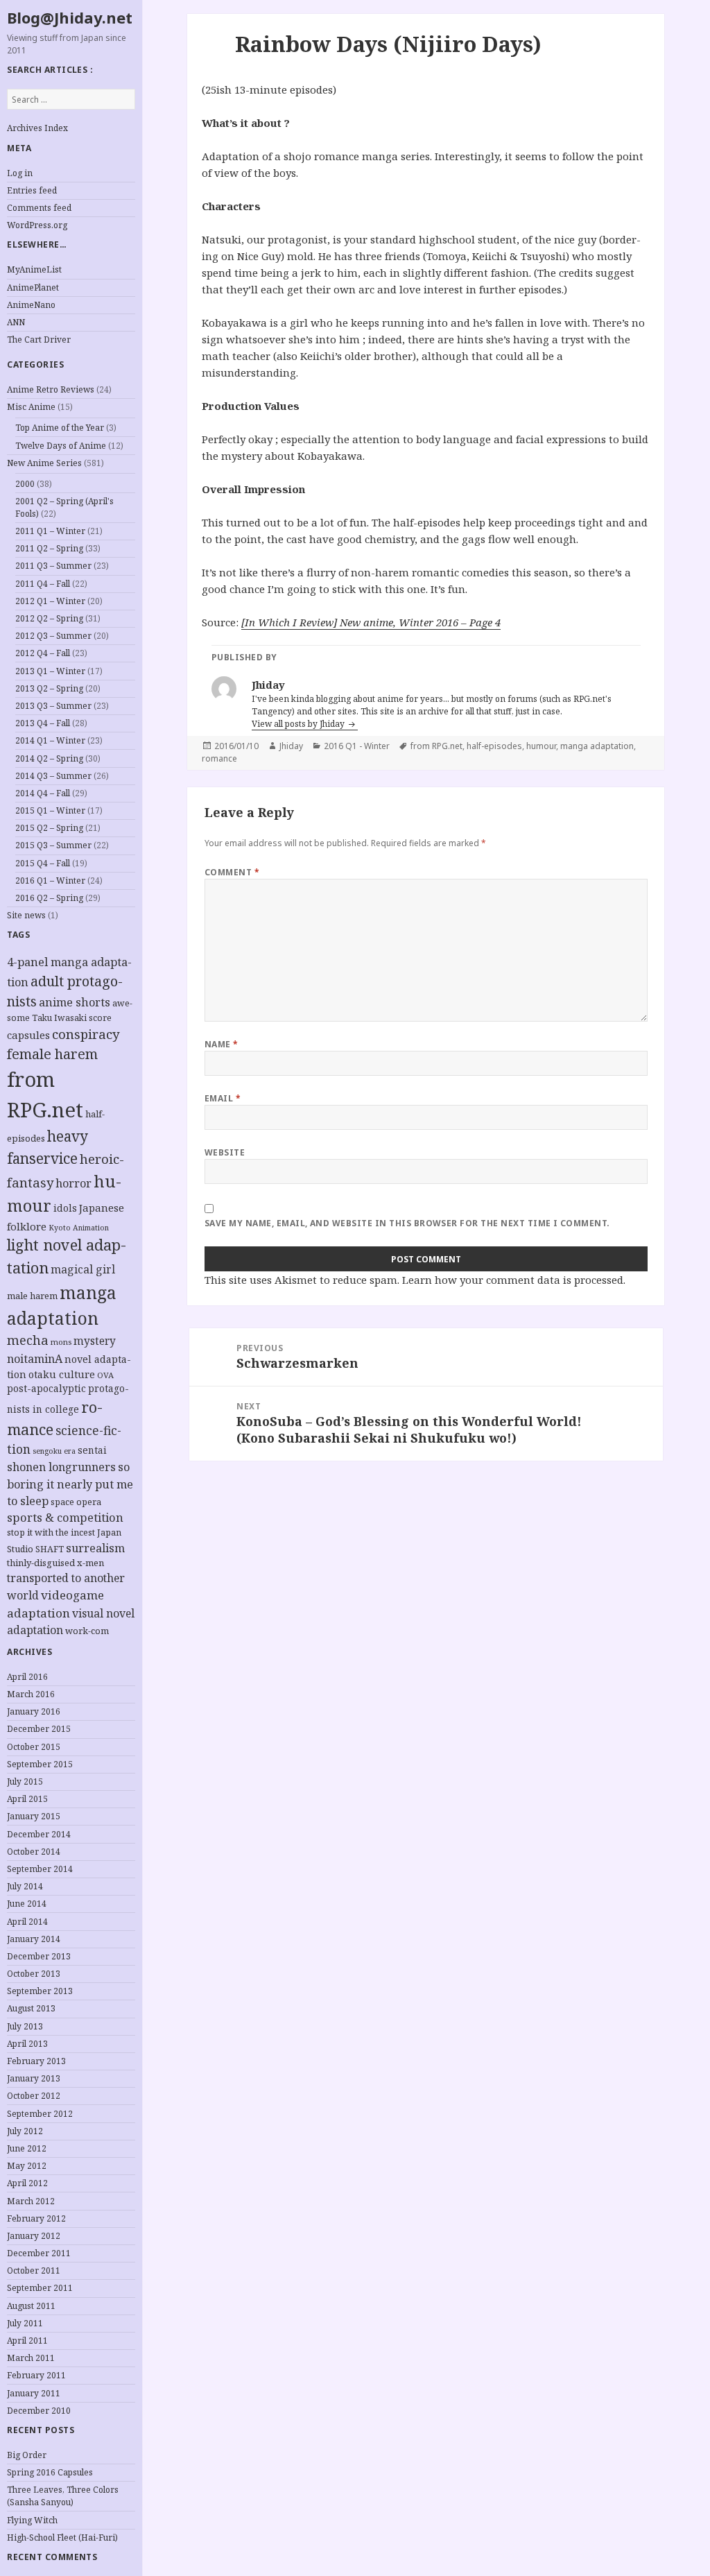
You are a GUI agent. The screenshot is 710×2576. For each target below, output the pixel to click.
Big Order (27, 2455)
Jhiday (291, 746)
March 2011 (31, 2358)
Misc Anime (31, 407)
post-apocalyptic (46, 1388)
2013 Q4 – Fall (43, 723)
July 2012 (25, 2131)
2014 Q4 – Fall (43, 793)
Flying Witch (32, 2520)
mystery (95, 1341)
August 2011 (31, 2306)
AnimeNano (31, 305)
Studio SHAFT (35, 1549)
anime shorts (75, 1002)
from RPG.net (436, 746)
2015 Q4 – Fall (43, 863)
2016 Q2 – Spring (49, 898)
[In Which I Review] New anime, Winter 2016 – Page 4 (371, 622)
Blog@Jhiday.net (70, 17)
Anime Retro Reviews (51, 389)
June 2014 (27, 1904)
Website (225, 1152)
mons (61, 1342)
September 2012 (40, 2114)
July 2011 (25, 2323)
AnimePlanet (33, 287)
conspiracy (86, 1034)
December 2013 (39, 1956)
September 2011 (40, 2288)
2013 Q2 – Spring (49, 688)
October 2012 (34, 2096)
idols (65, 1208)
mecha (28, 1340)
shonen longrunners (61, 1467)
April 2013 (27, 2044)
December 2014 (39, 1834)
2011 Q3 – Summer (53, 566)
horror (73, 1183)
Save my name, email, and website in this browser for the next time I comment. (407, 1223)
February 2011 (36, 2375)
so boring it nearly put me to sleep (70, 1484)
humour (541, 746)
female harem (52, 1054)
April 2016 (27, 1677)
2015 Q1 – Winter (50, 810)
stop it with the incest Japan (64, 1532)
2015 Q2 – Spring (49, 828)
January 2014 (34, 1939)
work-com (87, 1631)
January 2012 (34, 2236)
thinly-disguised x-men (55, 1563)
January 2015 (34, 1816)
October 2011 (34, 2270)
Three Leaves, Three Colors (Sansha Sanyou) (63, 2496)
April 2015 (27, 1799)
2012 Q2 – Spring (49, 618)
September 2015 (40, 1764)
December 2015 (39, 1729)
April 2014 (27, 1922)
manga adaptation (597, 746)
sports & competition (65, 1517)
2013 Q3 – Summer (53, 706)
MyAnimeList (34, 269)
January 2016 (34, 1711)
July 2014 (25, 1886)
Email (223, 1098)
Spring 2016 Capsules (50, 2472)
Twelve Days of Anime (61, 446)
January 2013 (34, 2078)
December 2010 (39, 2411)
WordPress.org (37, 225)
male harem (32, 1296)
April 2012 (27, 2183)
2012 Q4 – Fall (43, 653)
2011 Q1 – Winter (50, 531)
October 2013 (34, 1974)
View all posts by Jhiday (299, 724)
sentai (92, 1450)
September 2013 (40, 1991)
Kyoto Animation (79, 1228)
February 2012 (36, 2218)
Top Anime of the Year (60, 428)
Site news (26, 915)
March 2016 (31, 1694)
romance (219, 758)
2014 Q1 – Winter (50, 740)
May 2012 (27, 2166)
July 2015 (25, 1781)
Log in (20, 173)
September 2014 (40, 1869)
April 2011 (27, 2341)
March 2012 (31, 2201)
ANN (16, 322)
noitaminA (35, 1359)
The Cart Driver (39, 340)
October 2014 (34, 1852)
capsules (28, 1035)
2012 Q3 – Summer (53, 636)
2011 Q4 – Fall (43, 584)
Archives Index (37, 128)
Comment (232, 872)
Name (222, 1044)
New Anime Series (44, 463)
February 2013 (36, 2061)
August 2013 (31, 2008)
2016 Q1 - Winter (357, 746)
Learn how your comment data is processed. (514, 1280)
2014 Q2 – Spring (49, 758)
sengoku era (54, 1451)
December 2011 (39, 2253)
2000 (25, 484)
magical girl (83, 1269)
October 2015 (34, 1747)
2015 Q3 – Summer (53, 845)
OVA (105, 1375)
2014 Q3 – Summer (53, 776)
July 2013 (25, 2026)
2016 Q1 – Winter (50, 881)
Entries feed (32, 190)
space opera (76, 1502)
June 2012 (27, 2148)
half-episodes (494, 746)
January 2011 (34, 2393)
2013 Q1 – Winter (50, 671)
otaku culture (62, 1374)
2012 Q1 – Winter (50, 601)
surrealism (95, 1548)
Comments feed (39, 208)
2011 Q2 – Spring (49, 548)
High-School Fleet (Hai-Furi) (62, 2538)
